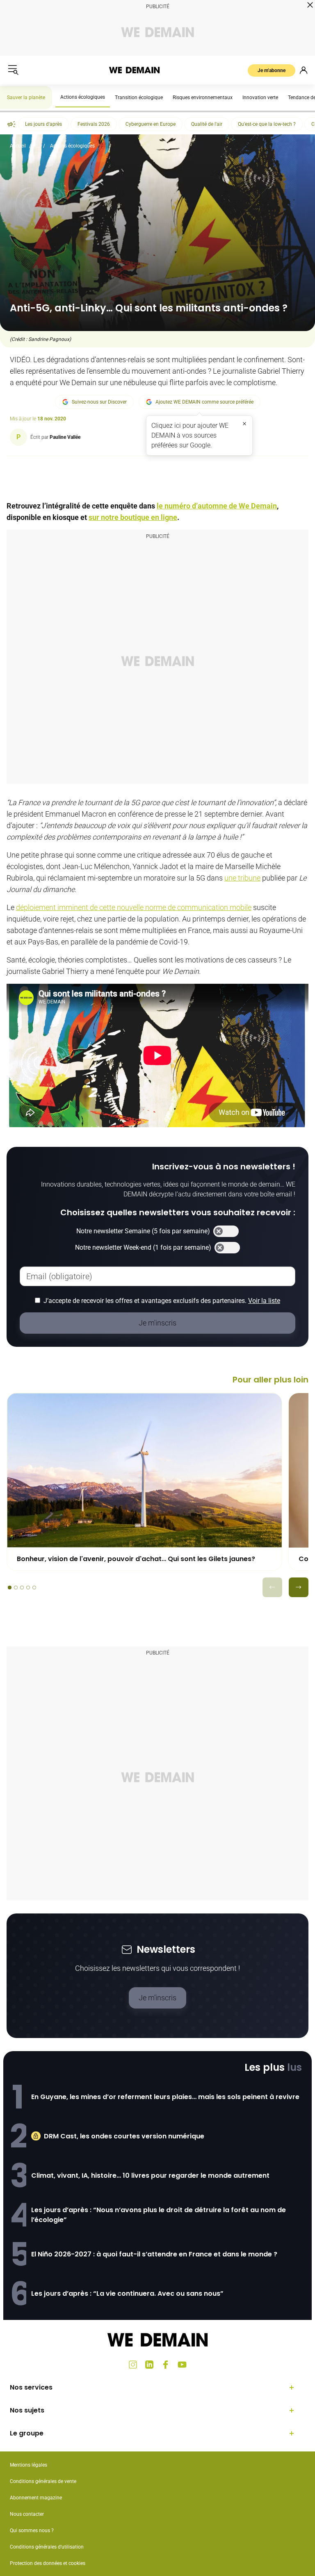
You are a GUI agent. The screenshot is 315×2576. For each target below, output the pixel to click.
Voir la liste (264, 1301)
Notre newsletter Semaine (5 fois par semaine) (143, 1231)
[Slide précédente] (272, 1587)
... (38, 146)
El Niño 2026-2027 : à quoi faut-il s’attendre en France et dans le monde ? (154, 2254)
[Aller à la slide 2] (16, 1588)
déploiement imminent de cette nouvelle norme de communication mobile (134, 907)
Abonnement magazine (36, 2498)
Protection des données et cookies (48, 2563)
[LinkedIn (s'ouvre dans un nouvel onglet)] (149, 2365)
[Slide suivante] (299, 1587)
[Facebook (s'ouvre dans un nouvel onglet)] (166, 2365)
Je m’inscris (157, 1998)
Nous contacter (27, 2514)
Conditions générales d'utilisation (47, 2547)
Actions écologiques (83, 97)
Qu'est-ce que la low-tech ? (267, 124)
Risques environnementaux (203, 98)
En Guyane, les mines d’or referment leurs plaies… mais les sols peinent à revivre (165, 2097)
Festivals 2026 (94, 124)
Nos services (31, 2387)
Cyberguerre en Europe (151, 124)
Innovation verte (260, 98)
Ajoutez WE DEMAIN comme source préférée (204, 402)
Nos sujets (27, 2410)
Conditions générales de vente (43, 2481)
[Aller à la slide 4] (28, 1588)
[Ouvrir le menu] (13, 70)
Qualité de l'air (207, 124)
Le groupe (27, 2433)
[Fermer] (244, 424)
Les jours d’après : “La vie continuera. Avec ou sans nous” (127, 2293)
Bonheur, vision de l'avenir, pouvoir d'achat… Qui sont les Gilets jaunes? (136, 1559)
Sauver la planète (26, 98)
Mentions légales (29, 2465)
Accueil (18, 146)
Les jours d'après (43, 124)
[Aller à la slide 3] (22, 1588)
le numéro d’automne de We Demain (217, 506)
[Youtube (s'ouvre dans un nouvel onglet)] (182, 2365)
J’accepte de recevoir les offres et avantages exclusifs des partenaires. (162, 1301)
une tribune (242, 878)
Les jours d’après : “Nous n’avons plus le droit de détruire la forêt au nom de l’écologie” (159, 2215)
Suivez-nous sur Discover (99, 402)
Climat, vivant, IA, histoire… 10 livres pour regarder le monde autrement (150, 2175)
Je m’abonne (272, 70)
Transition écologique (139, 98)
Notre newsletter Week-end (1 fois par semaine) (143, 1247)
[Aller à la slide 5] (34, 1588)
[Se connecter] (304, 70)
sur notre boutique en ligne (133, 517)
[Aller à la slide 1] (10, 1588)
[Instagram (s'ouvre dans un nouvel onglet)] (133, 2365)
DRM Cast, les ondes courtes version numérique (124, 2136)
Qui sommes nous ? (32, 2531)
